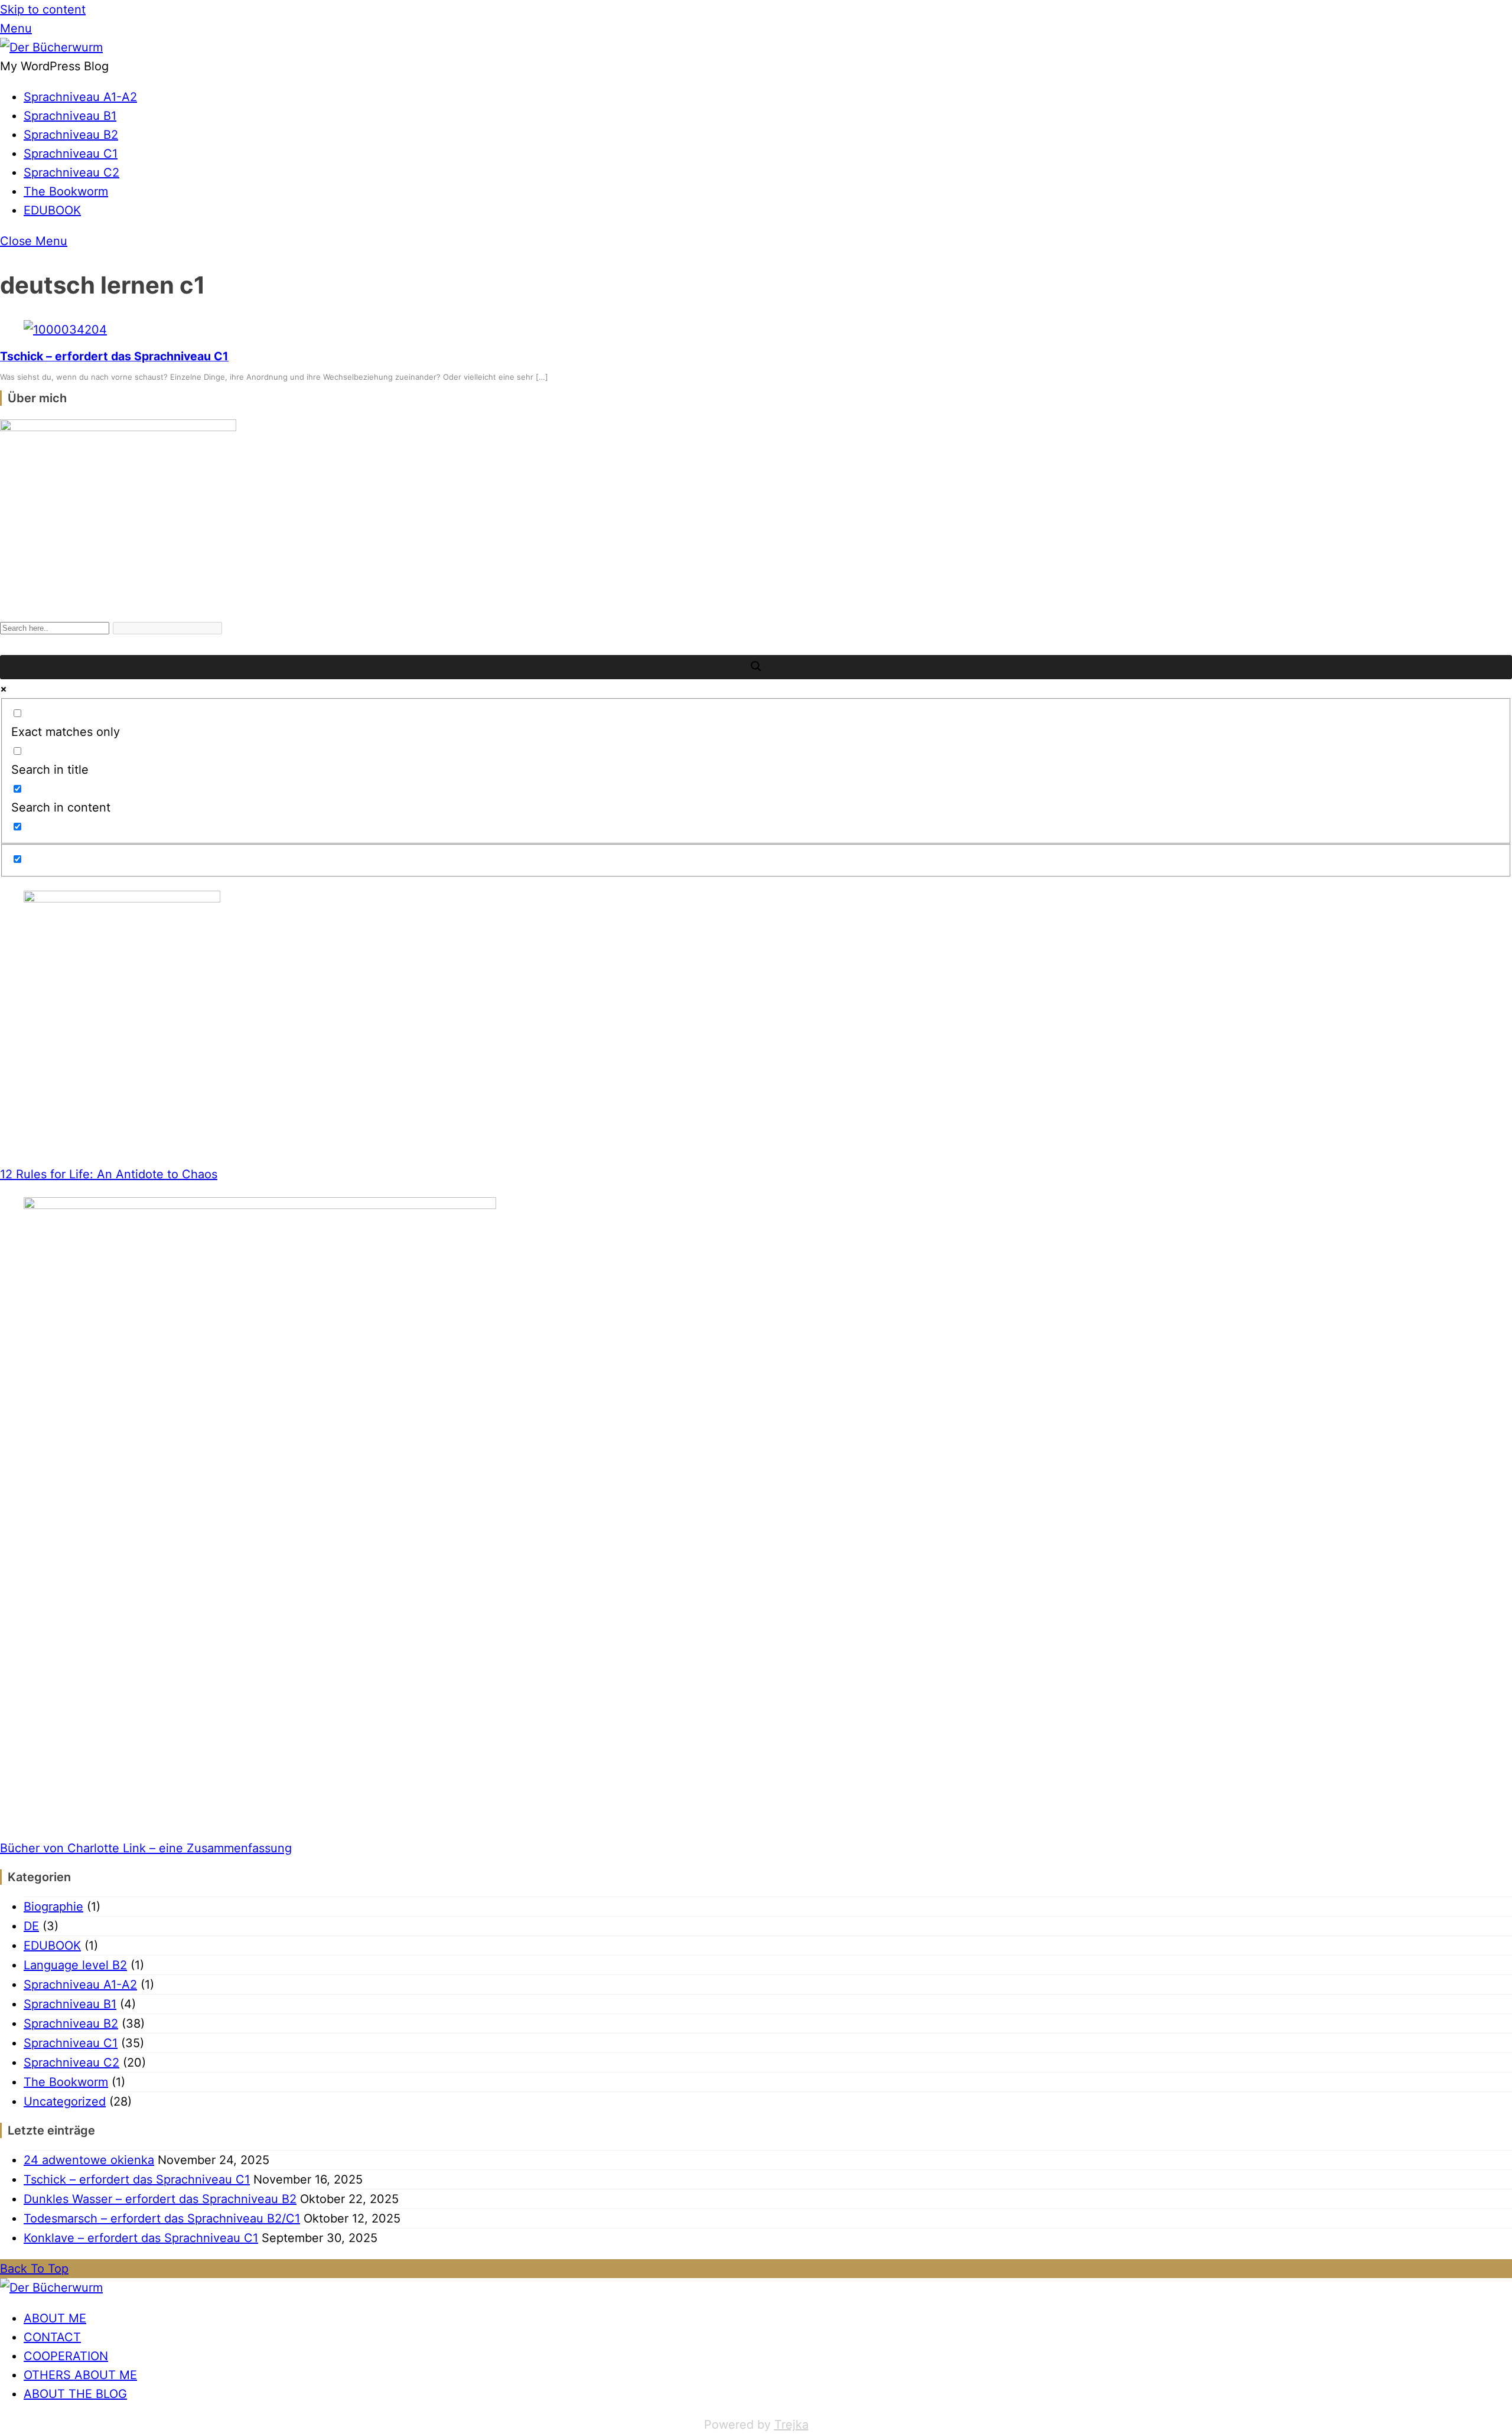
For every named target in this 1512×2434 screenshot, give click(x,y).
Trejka (791, 2425)
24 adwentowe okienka (89, 2160)
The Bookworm (66, 191)
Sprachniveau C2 (71, 172)
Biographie (53, 1907)
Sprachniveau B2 (71, 135)
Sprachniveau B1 (70, 116)
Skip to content (43, 9)
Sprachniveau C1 (71, 154)
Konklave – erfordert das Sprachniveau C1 (141, 2238)
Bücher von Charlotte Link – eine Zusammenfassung (146, 1848)
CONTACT (52, 2337)
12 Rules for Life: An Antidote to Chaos (109, 1174)
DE (31, 1926)
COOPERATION (66, 2356)
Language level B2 (75, 1965)
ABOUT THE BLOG (75, 2394)
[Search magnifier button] (756, 667)
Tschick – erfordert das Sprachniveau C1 (114, 356)
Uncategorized (65, 2101)
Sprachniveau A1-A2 (80, 97)
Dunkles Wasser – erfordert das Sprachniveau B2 (160, 2199)
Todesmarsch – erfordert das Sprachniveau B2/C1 (162, 2218)
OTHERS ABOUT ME (80, 2375)
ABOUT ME (55, 2318)
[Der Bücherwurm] (51, 47)
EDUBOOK (52, 210)
